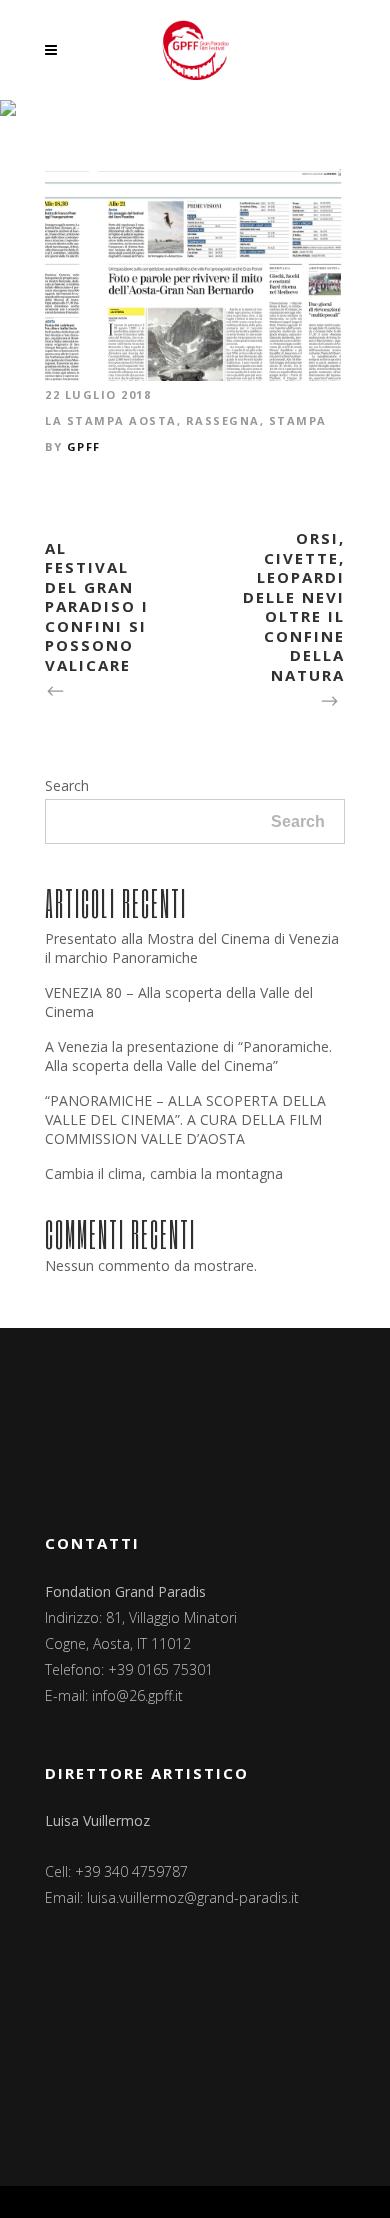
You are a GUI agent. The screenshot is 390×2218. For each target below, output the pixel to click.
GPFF (84, 446)
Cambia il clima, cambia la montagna (164, 1173)
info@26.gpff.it (137, 1695)
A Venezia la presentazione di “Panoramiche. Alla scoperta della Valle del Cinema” (188, 1056)
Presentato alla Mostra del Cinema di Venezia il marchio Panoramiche (192, 948)
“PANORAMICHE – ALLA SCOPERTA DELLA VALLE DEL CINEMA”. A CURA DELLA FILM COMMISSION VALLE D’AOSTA (185, 1119)
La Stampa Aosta (111, 420)
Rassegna (223, 420)
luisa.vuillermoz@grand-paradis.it (193, 1897)
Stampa (298, 420)
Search (67, 785)
